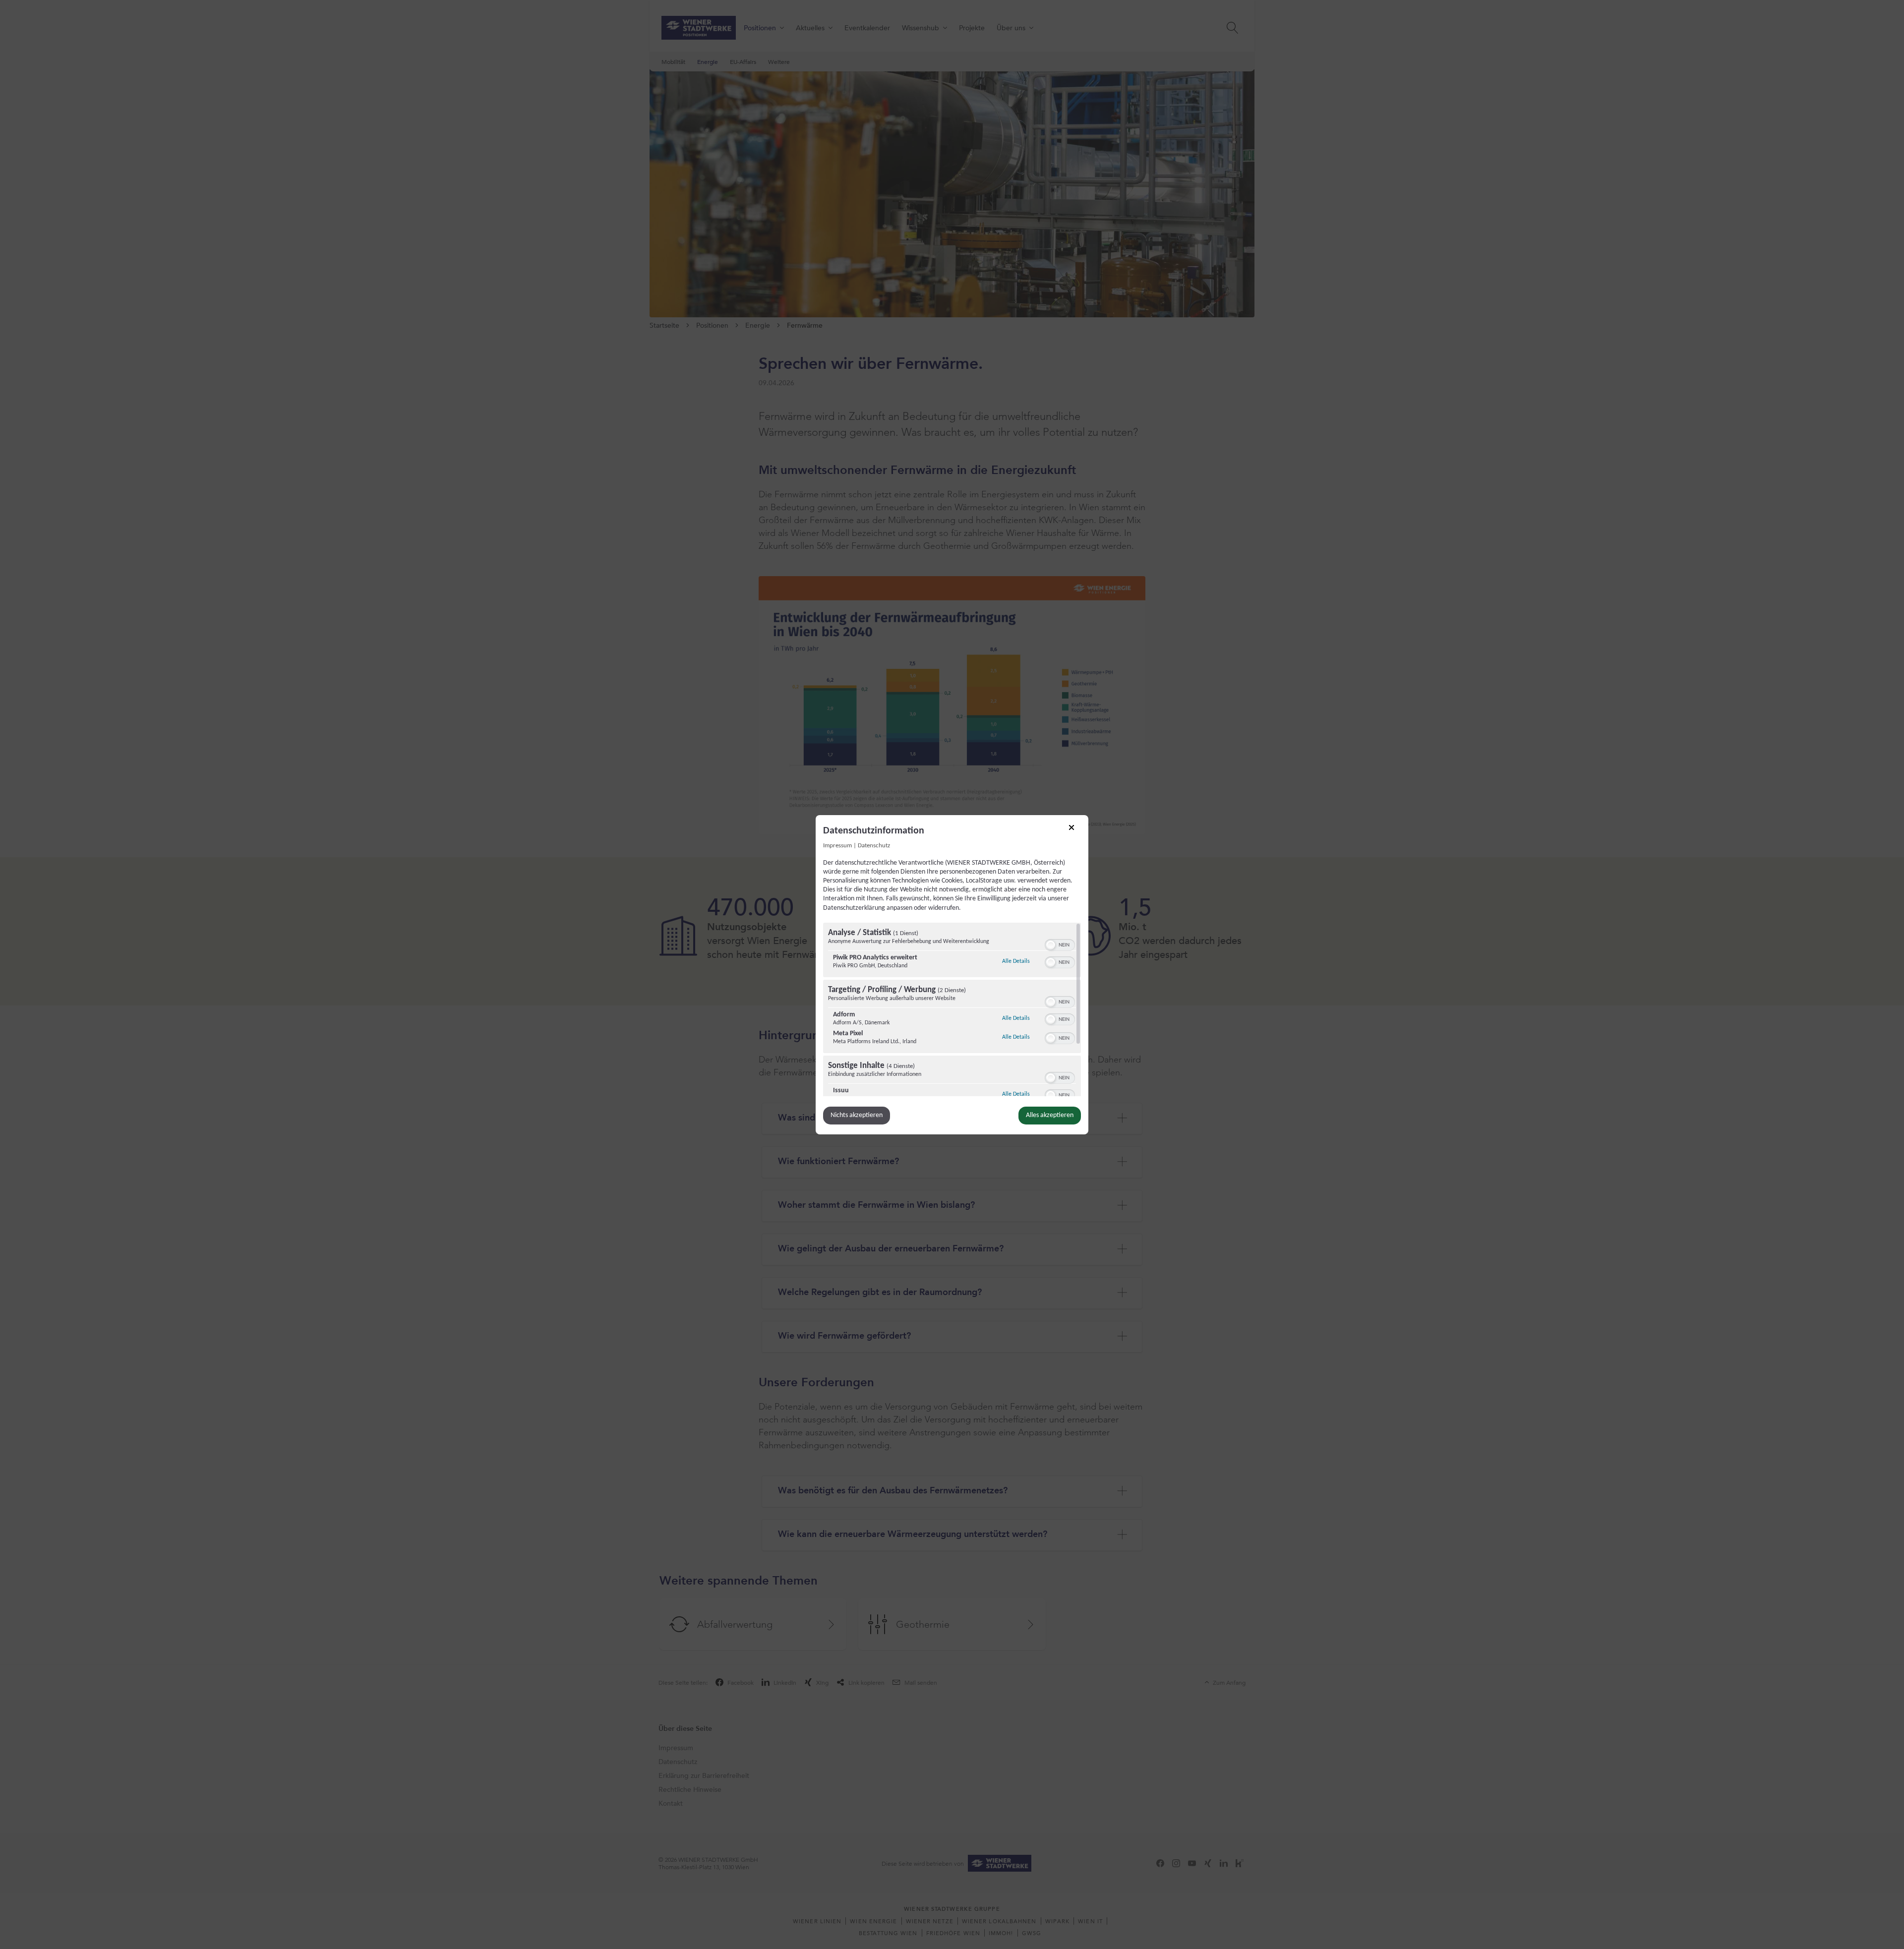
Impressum (837, 845)
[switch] (1060, 944)
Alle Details (1016, 961)
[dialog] (952, 974)
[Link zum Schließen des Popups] (1075, 830)
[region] (952, 1009)
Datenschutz (874, 845)
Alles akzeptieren (1050, 1115)
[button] (1051, 945)
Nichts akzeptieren (857, 1115)
